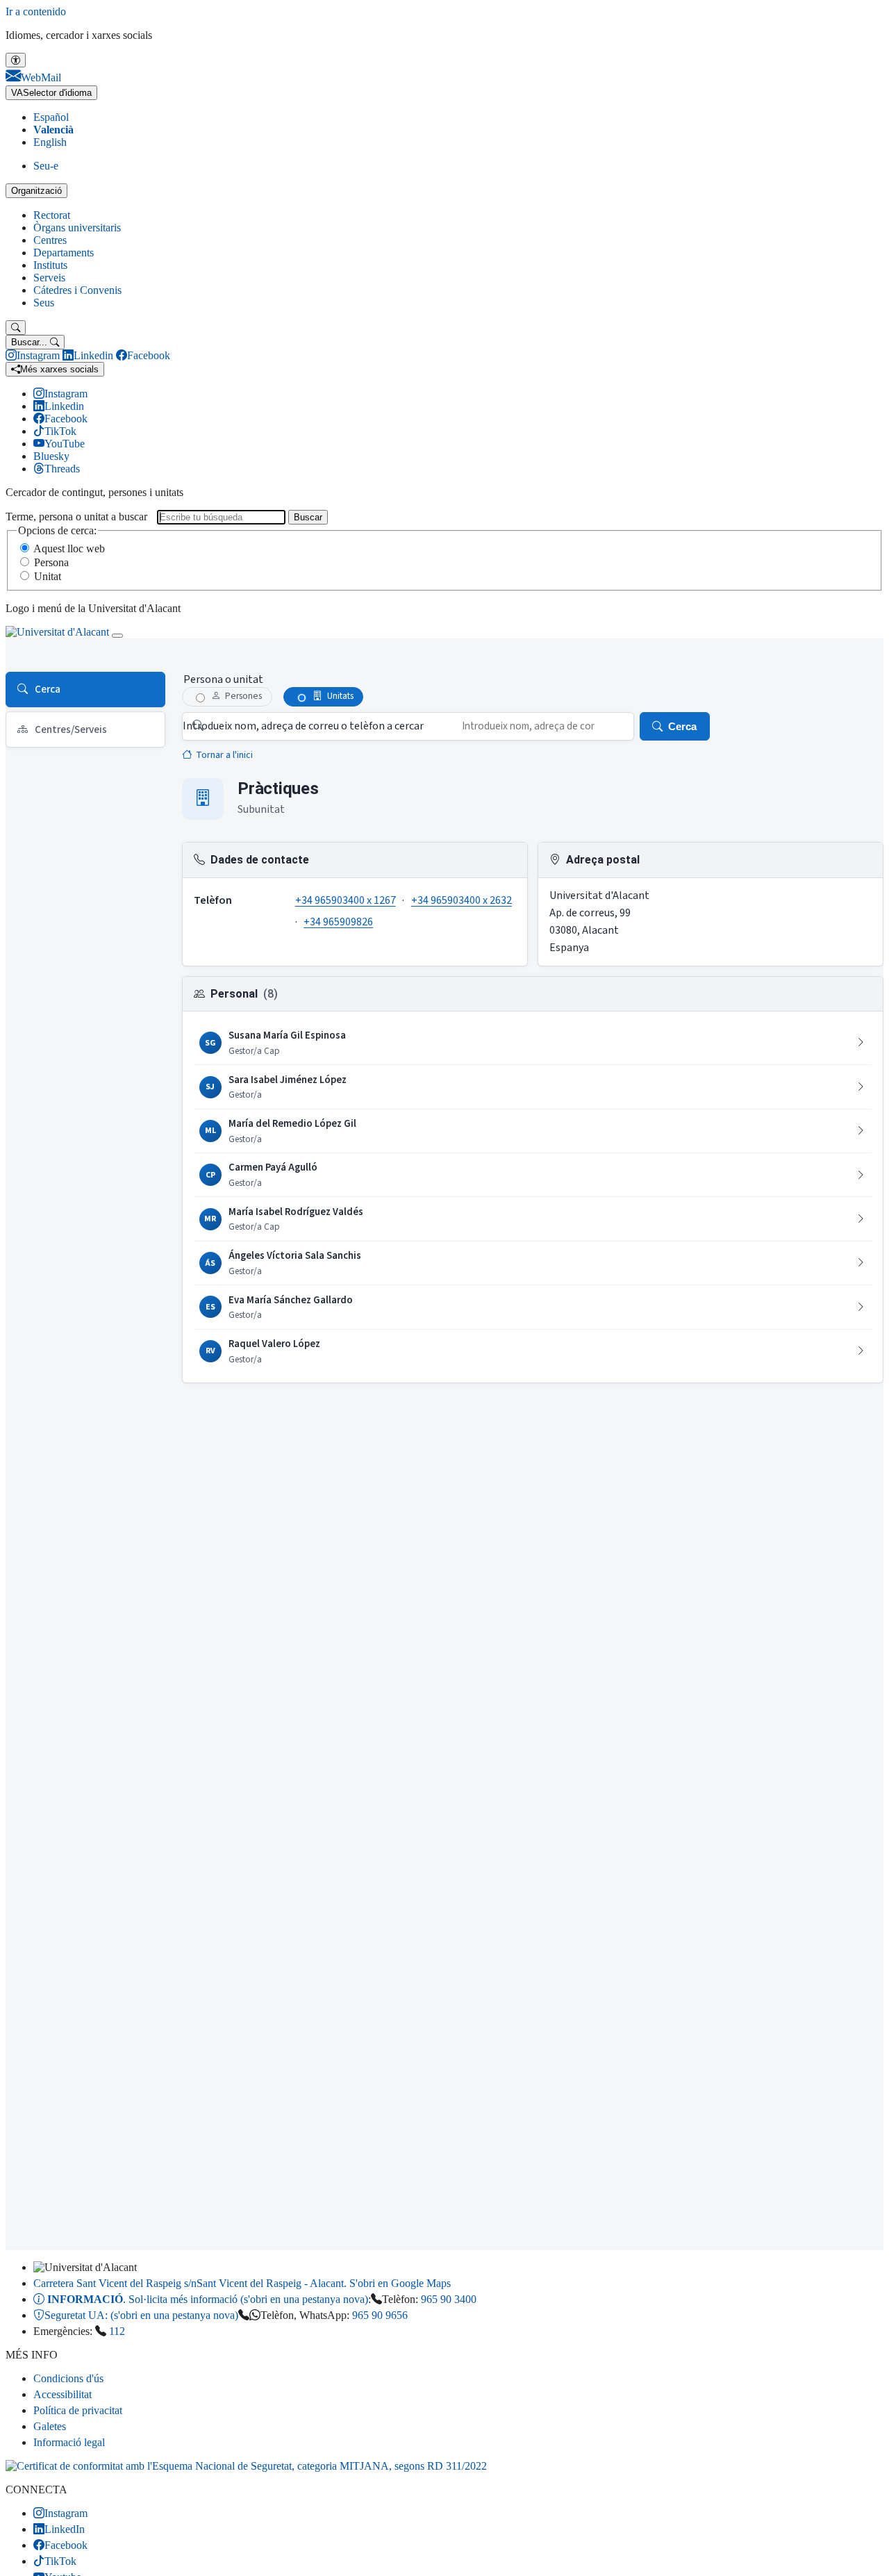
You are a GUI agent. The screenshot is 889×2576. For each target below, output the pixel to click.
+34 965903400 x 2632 (462, 900)
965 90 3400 (449, 2299)
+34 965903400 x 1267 (346, 900)
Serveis (49, 278)
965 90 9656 (380, 2315)
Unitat (48, 576)
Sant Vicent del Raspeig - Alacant (242, 2283)
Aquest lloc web (69, 548)
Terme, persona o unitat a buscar (76, 517)
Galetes (50, 2426)
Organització (36, 191)
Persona (51, 562)
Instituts (50, 265)
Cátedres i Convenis (77, 290)
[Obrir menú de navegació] (117, 636)
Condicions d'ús (68, 2378)
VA (51, 93)
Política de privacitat (78, 2410)
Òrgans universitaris (77, 228)
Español (51, 117)
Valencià (53, 130)
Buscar (308, 517)
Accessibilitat (63, 2394)
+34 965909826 (338, 922)
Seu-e (46, 166)
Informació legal (69, 2442)
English (50, 142)
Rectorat (52, 215)
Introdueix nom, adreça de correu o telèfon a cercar (303, 726)
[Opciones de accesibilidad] (16, 60)
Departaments (64, 253)
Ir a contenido (36, 11)
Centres (50, 240)
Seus (44, 303)
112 (117, 2331)
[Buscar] (16, 328)
